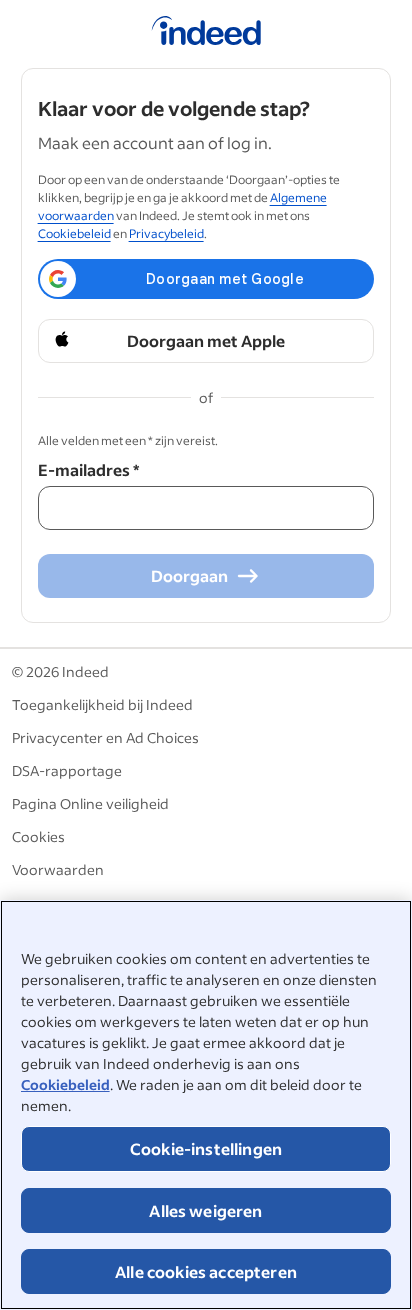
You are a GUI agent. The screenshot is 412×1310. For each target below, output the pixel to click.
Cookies (38, 836)
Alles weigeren (205, 1210)
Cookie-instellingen (206, 1148)
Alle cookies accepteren (206, 1271)
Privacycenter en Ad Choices (105, 737)
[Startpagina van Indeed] (206, 34)
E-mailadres (88, 469)
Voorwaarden (58, 869)
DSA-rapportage (67, 770)
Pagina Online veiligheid (90, 803)
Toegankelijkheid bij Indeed (102, 704)
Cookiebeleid (65, 1084)
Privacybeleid (166, 233)
